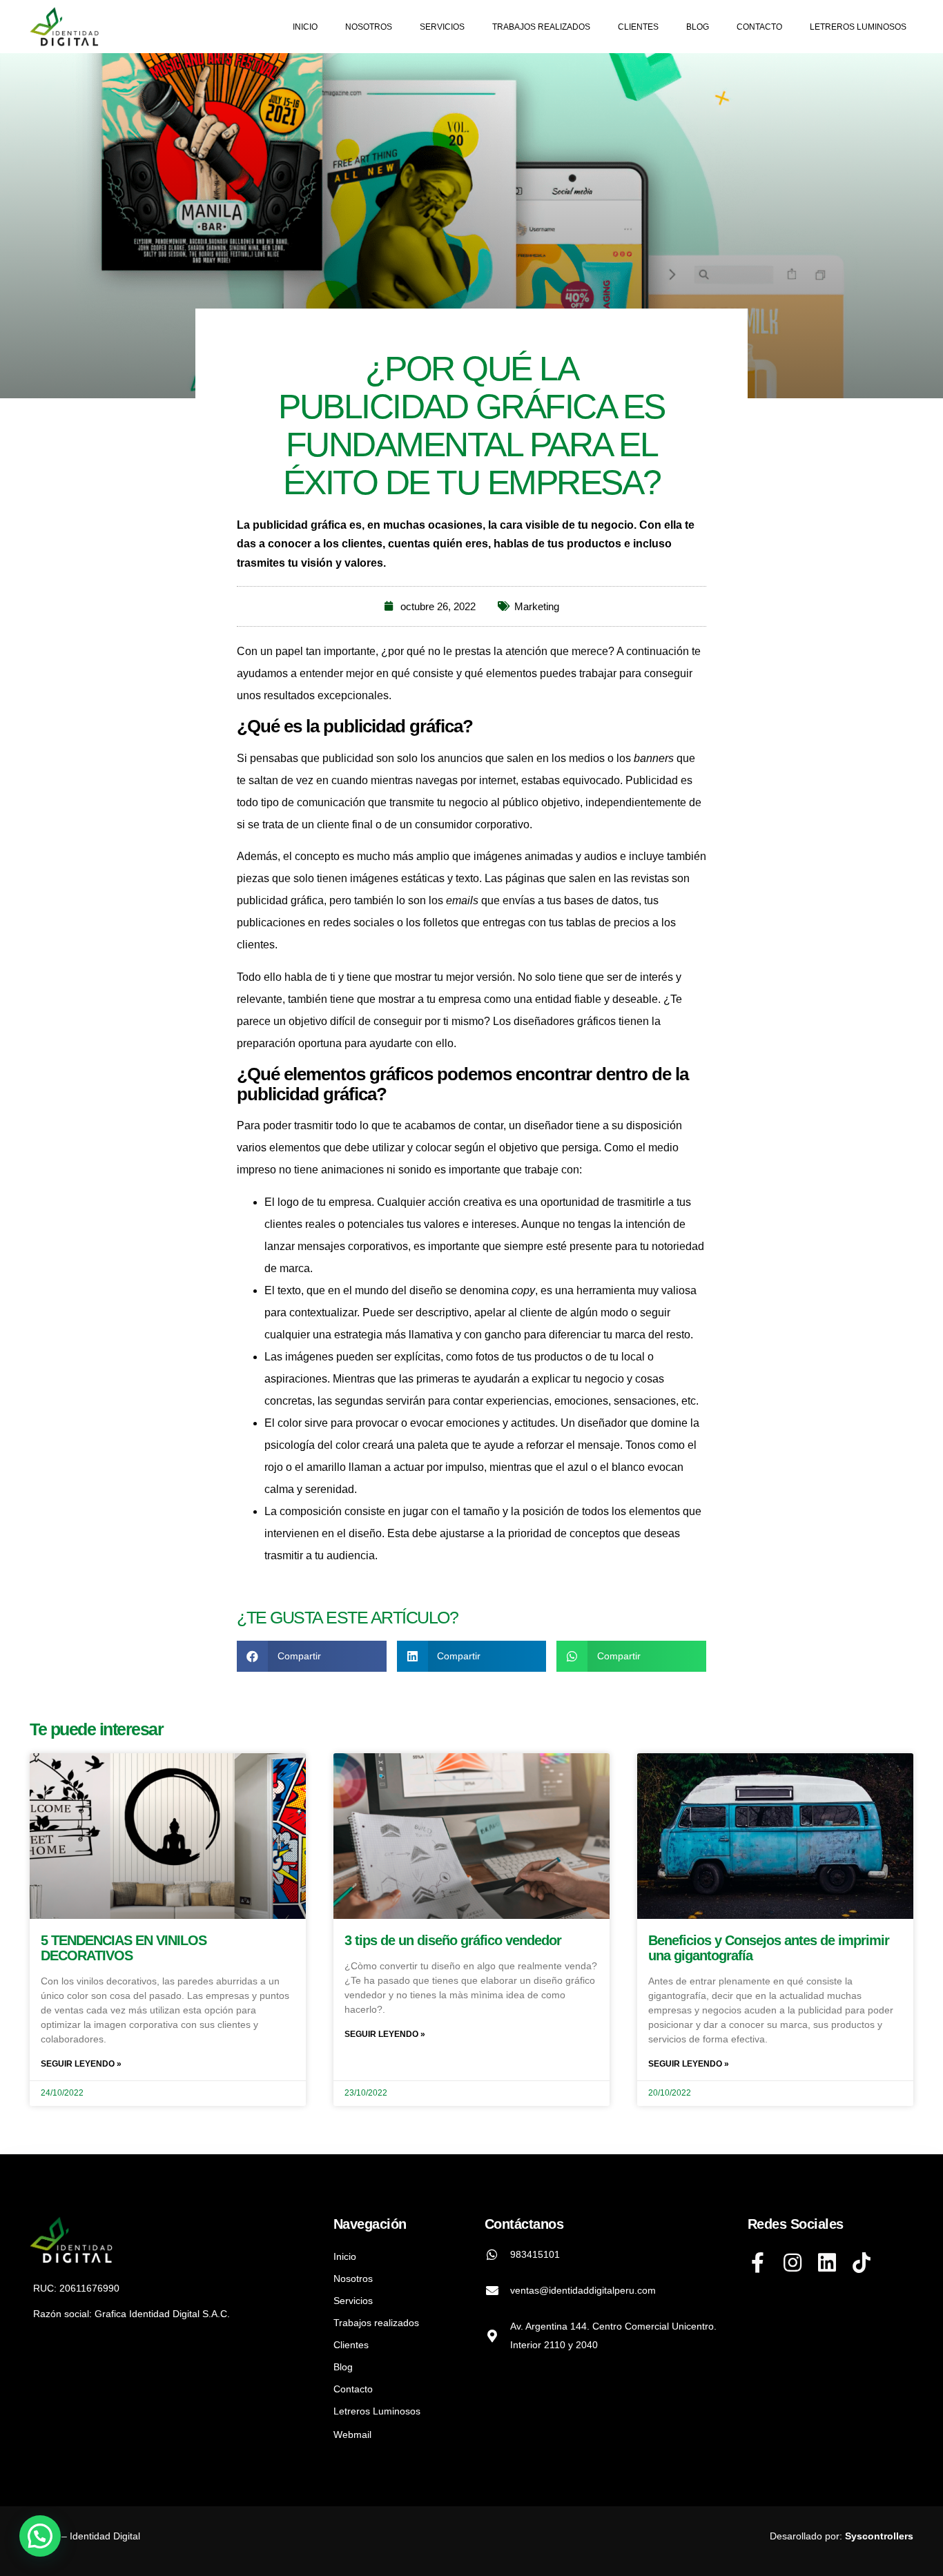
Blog (698, 27)
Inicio (305, 27)
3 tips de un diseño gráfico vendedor (453, 1940)
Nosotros (369, 27)
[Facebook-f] (758, 2263)
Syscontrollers (879, 2536)
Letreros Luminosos (858, 27)
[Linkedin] (827, 2263)
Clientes (638, 27)
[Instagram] (793, 2263)
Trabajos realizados (541, 27)
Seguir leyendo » (81, 2064)
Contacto (759, 27)
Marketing (537, 606)
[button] (312, 1656)
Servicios (442, 27)
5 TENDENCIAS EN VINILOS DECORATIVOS (124, 1948)
